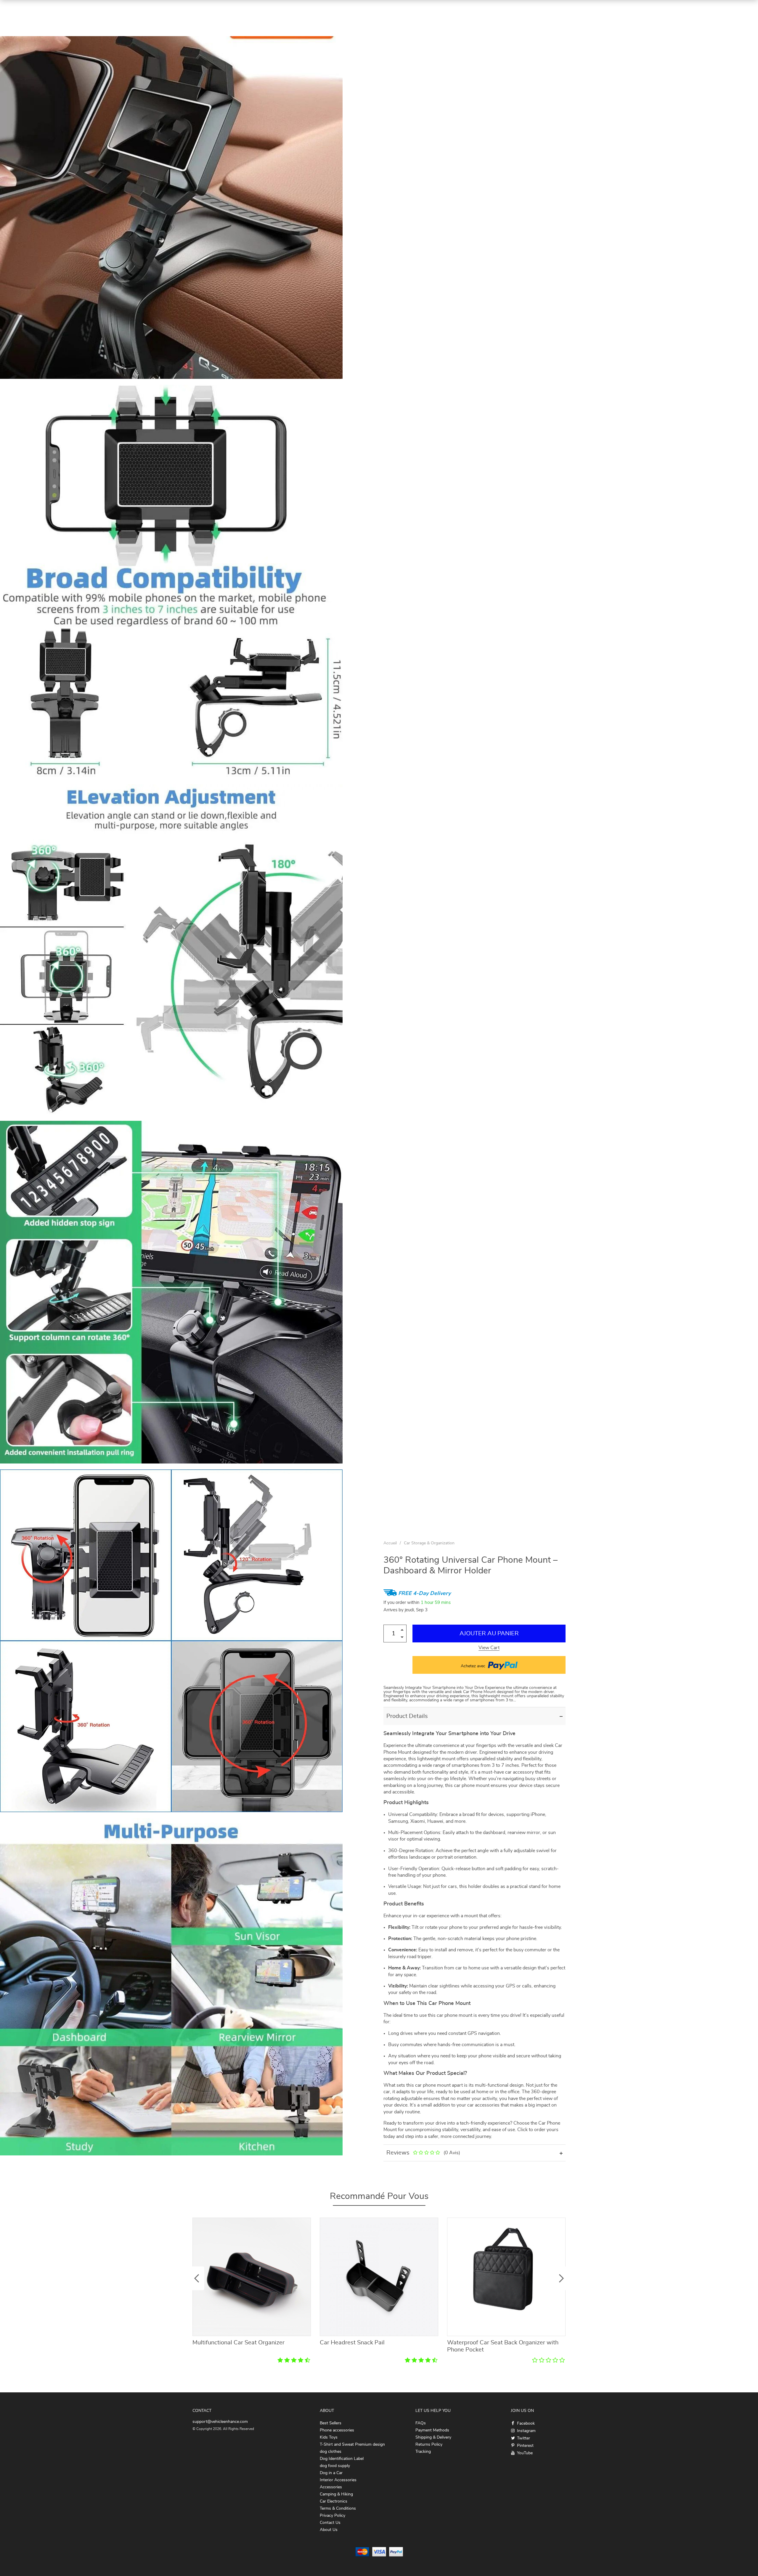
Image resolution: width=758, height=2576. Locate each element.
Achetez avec (474, 1666)
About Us (329, 2530)
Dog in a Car (331, 2473)
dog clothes (331, 2452)
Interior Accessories (338, 2480)
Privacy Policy (333, 2516)
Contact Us (330, 2523)
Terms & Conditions (338, 2508)
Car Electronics (334, 2501)
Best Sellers (331, 2423)
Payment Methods (432, 2430)
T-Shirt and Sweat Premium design (352, 2444)
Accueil (390, 1543)
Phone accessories (337, 2430)
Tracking (423, 2452)
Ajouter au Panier (489, 1634)
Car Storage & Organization (429, 1543)
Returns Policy (429, 2444)
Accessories (331, 2487)
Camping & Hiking (336, 2494)
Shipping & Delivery (433, 2437)
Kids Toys (329, 2437)
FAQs (421, 2423)
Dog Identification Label (342, 2459)
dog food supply (335, 2466)
